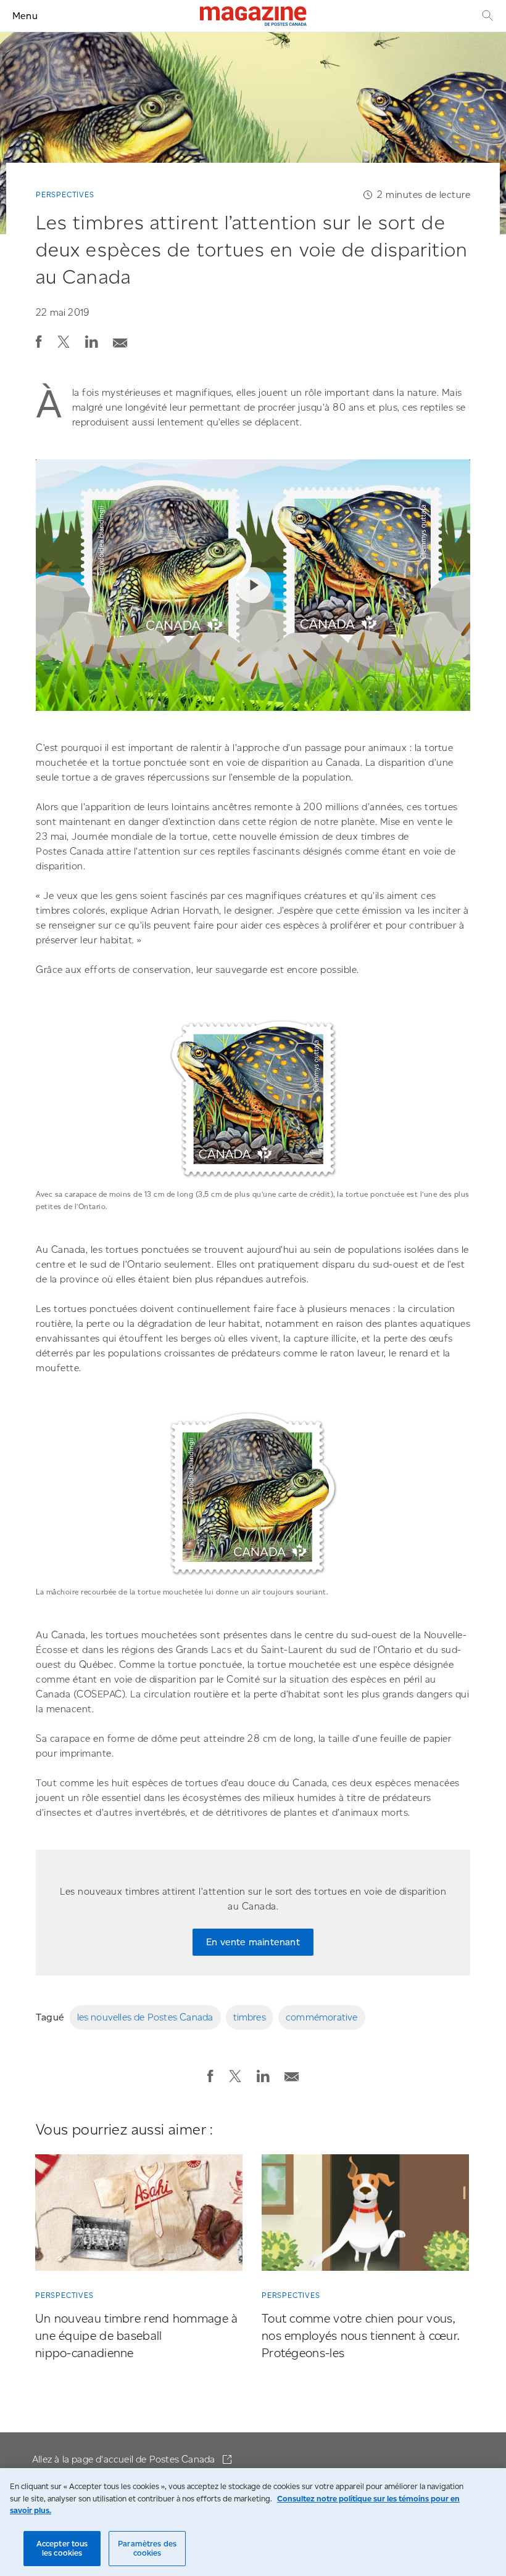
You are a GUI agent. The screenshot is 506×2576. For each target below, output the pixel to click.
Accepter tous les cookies (62, 2549)
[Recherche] (486, 16)
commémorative (322, 2017)
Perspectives (65, 195)
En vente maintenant (253, 1942)
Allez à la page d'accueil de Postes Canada (125, 2459)
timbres (250, 2017)
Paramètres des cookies (147, 2549)
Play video (253, 585)
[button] (39, 342)
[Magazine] (253, 16)
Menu (25, 16)
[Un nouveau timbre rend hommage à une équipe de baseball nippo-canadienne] (139, 2215)
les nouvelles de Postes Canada (145, 2017)
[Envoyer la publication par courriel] (120, 339)
